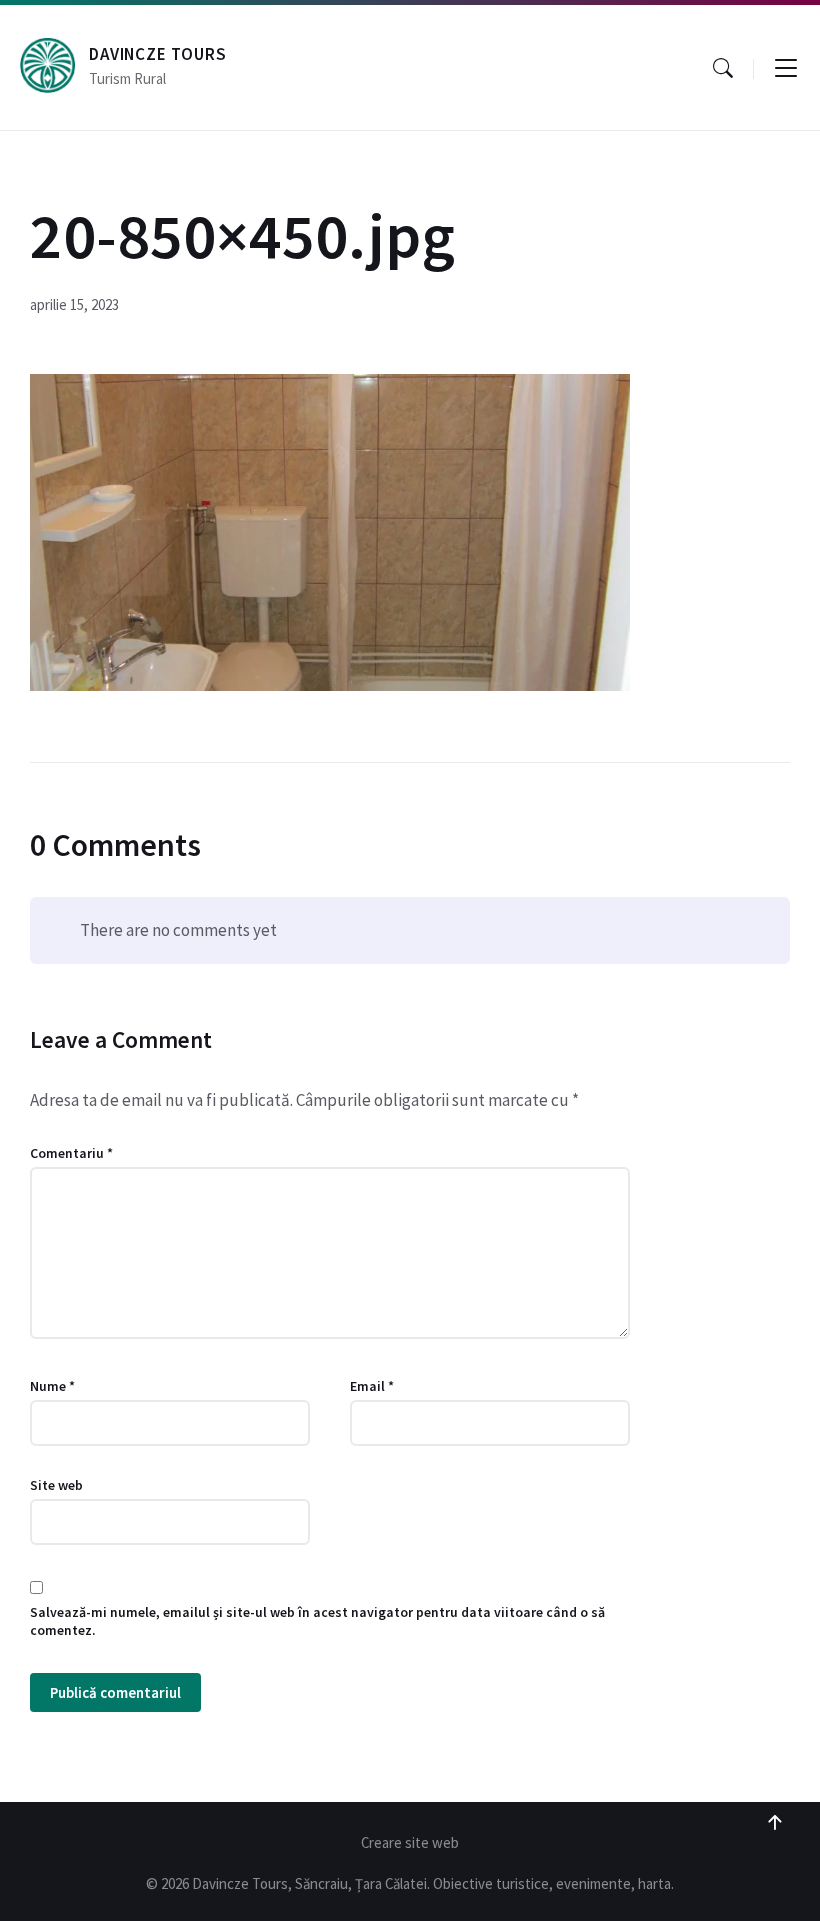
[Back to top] (775, 1823)
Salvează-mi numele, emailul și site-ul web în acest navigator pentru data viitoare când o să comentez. (317, 1621)
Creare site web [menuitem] (410, 1842)
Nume (52, 1386)
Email (372, 1386)
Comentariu (71, 1153)
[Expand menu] (786, 68)
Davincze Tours (158, 54)
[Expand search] (723, 68)
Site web (56, 1485)
